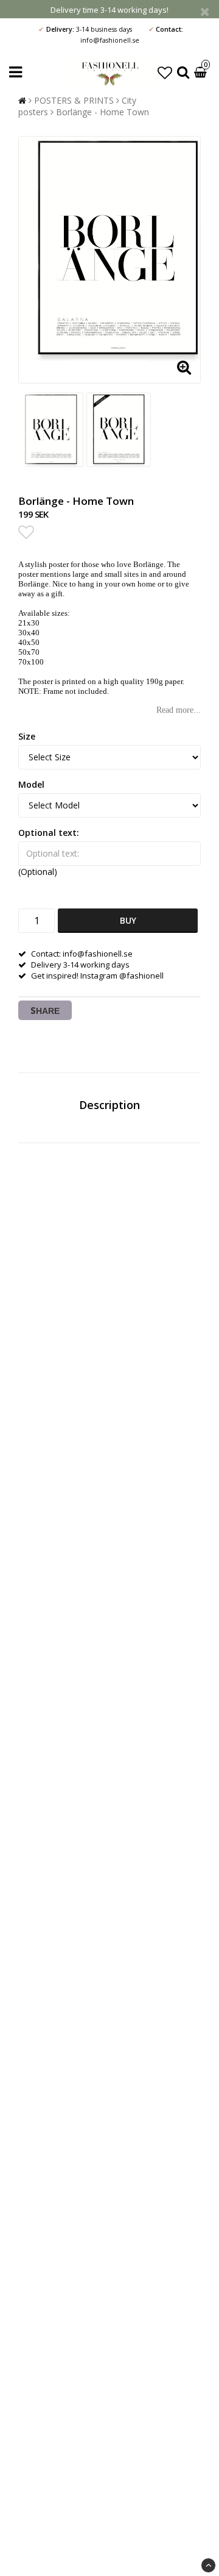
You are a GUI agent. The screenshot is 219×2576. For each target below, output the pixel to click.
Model (31, 784)
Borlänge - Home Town (103, 112)
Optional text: (49, 833)
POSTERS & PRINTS (74, 100)
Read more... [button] (179, 710)
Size (27, 736)
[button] (165, 72)
